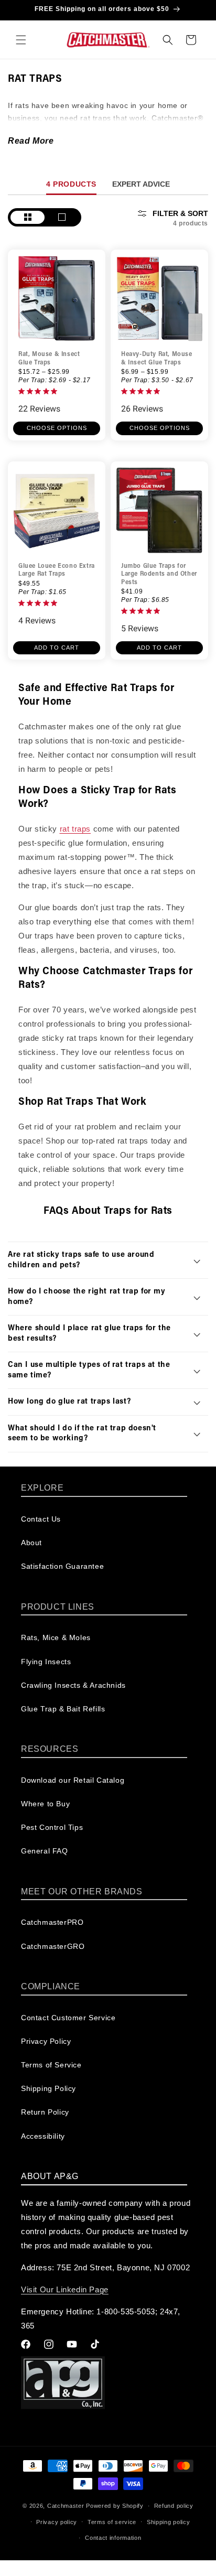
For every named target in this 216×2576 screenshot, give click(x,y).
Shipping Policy (48, 2088)
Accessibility (43, 2136)
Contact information (113, 2538)
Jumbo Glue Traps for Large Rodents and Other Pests (159, 574)
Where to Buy (45, 1804)
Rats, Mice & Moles (56, 1637)
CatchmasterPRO (52, 1922)
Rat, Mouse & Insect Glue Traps (49, 359)
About (31, 1543)
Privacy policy (57, 2522)
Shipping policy (169, 2522)
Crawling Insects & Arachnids (73, 1685)
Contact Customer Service (68, 2018)
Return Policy (45, 2112)
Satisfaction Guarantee (62, 1566)
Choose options (57, 428)
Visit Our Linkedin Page (65, 2289)
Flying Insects (46, 1662)
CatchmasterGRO (53, 1946)
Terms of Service (51, 2065)
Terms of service (112, 2522)
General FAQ (45, 1851)
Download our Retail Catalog (73, 1780)
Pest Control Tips (52, 1827)
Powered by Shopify (115, 2506)
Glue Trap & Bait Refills (63, 1709)
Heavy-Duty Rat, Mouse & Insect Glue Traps (157, 359)
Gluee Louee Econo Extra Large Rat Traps (57, 570)
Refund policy (174, 2506)
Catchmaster (66, 2506)
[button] (21, 40)
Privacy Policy (46, 2041)
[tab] (71, 184)
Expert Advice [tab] (141, 184)
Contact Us (41, 1519)
